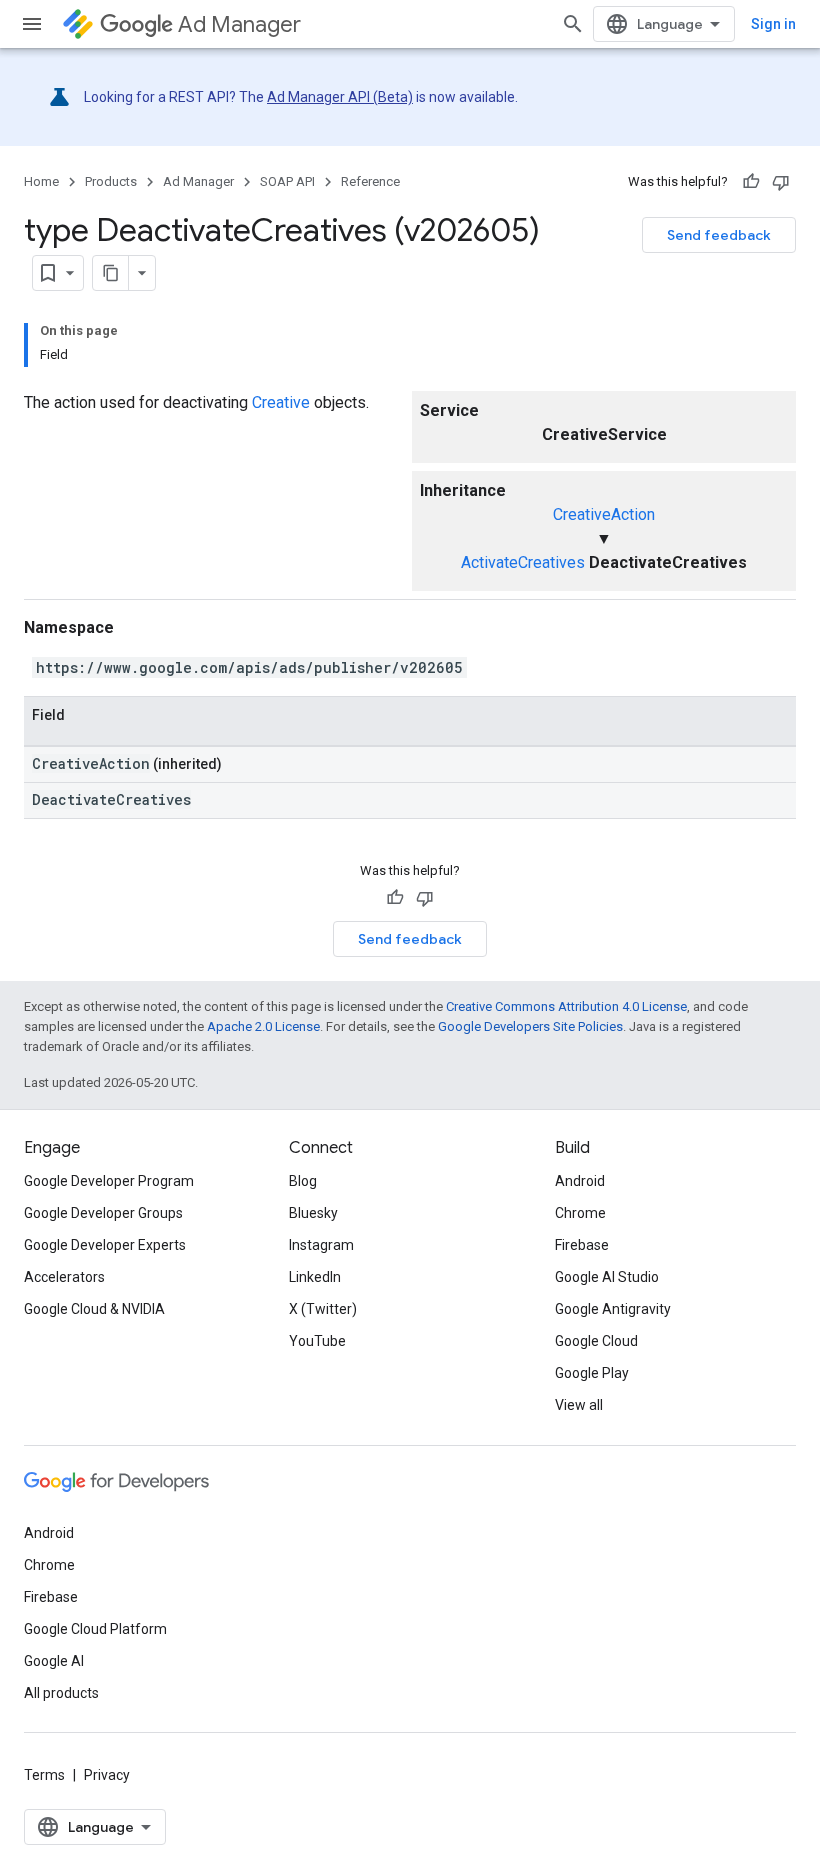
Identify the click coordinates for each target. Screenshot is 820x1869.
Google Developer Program (109, 1181)
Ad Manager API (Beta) (340, 97)
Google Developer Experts (105, 1245)
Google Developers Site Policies (530, 1026)
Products (111, 181)
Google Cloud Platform (95, 1629)
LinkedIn (315, 1277)
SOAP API (287, 181)
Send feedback (719, 235)
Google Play (592, 1373)
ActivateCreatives (523, 562)
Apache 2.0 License (263, 1026)
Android (580, 1181)
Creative (281, 402)
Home (41, 181)
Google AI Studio (607, 1277)
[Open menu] (32, 24)
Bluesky (313, 1213)
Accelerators (64, 1277)
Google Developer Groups (103, 1213)
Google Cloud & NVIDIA (94, 1309)
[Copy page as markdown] (111, 273)
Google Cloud (596, 1341)
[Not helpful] (781, 182)
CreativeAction (604, 514)
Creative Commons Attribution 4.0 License (566, 1006)
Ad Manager (239, 24)
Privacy (107, 1775)
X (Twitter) (323, 1309)
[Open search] (573, 24)
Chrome (580, 1213)
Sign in (773, 24)
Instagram (321, 1245)
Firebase (582, 1245)
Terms (44, 1775)
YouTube (317, 1341)
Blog (303, 1181)
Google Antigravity (613, 1309)
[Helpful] (751, 182)
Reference (370, 181)
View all (579, 1405)
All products (61, 1693)
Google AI (54, 1661)
